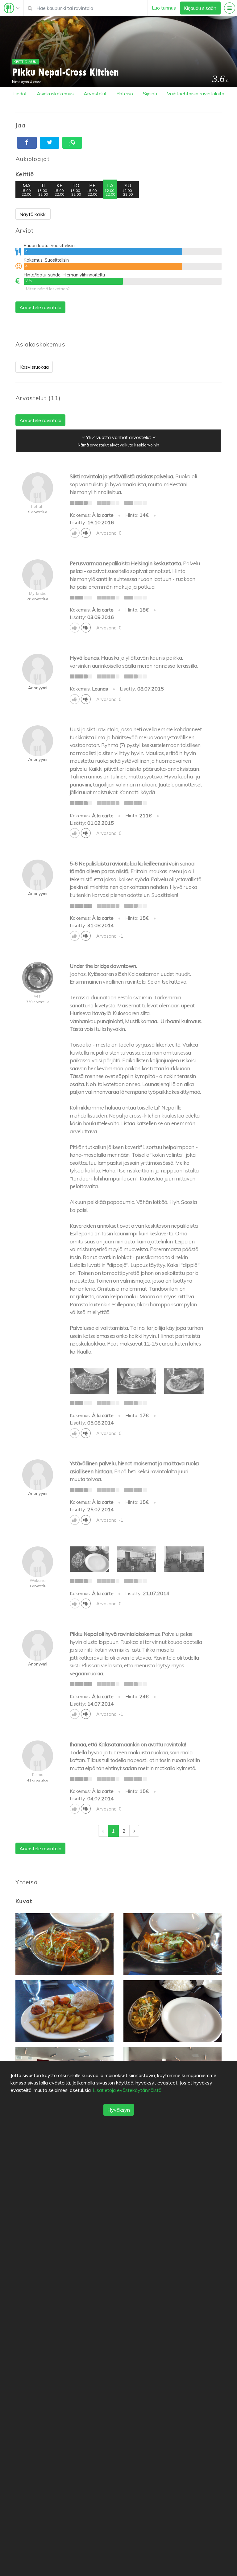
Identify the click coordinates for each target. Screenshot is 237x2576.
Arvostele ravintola (40, 307)
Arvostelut (95, 93)
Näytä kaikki (33, 214)
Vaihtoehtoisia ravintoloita (196, 93)
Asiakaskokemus (55, 93)
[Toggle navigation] (12, 8)
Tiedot (20, 93)
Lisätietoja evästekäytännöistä (127, 2090)
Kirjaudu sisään (200, 8)
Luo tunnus (164, 8)
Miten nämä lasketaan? (48, 289)
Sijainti (150, 93)
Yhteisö (125, 93)
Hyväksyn (119, 2110)
